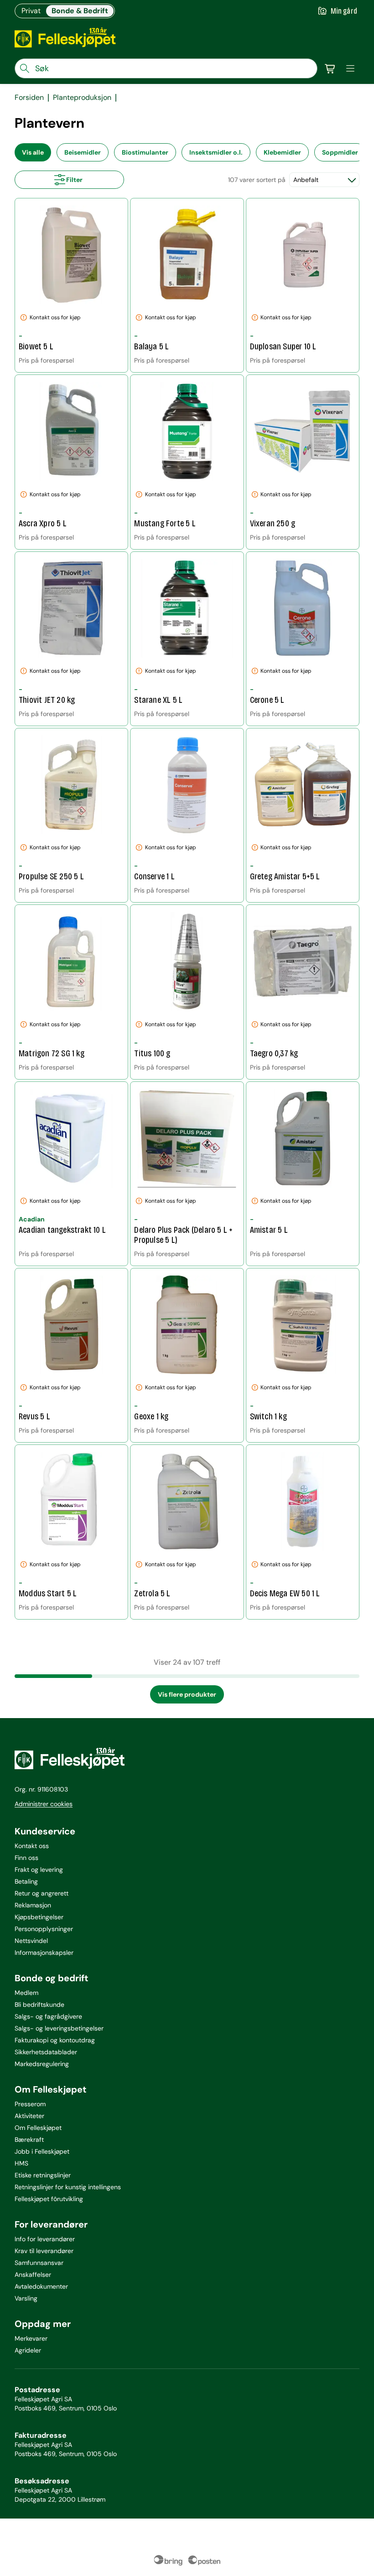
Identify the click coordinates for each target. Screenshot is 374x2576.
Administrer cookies (44, 1804)
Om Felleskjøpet (38, 2128)
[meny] (350, 68)
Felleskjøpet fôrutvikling (49, 2199)
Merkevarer (31, 2338)
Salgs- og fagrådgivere (48, 2016)
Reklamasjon (33, 1905)
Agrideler (28, 2350)
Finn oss (26, 1858)
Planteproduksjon (82, 98)
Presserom (30, 2104)
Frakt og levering (39, 1870)
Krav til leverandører (44, 2251)
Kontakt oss (32, 1846)
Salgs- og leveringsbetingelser (59, 2028)
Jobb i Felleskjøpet (42, 2151)
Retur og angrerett (42, 1893)
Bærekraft (29, 2140)
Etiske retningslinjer (43, 2175)
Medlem (26, 1993)
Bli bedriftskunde (39, 2005)
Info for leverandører (45, 2239)
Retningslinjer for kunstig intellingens (68, 2187)
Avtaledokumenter (41, 2286)
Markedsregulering (42, 2064)
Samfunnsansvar (39, 2263)
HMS (21, 2163)
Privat (31, 11)
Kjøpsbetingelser (39, 1917)
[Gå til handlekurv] (330, 68)
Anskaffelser (33, 2275)
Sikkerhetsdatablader (46, 2052)
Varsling (26, 2298)
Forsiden (29, 98)
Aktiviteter (29, 2116)
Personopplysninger (44, 1929)
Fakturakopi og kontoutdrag (55, 2040)
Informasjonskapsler (44, 1953)
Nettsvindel (31, 1941)
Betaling (26, 1881)
